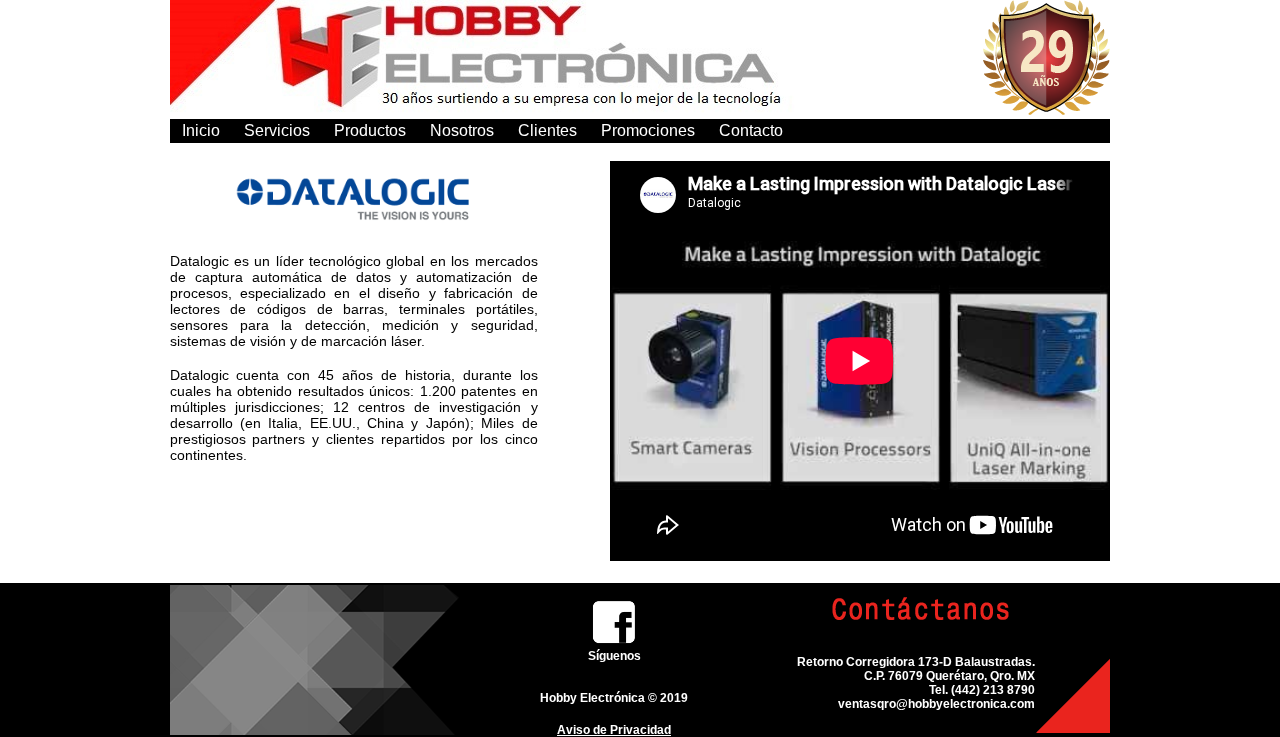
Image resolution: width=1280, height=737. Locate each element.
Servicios (277, 130)
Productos (370, 130)
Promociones (648, 130)
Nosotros (462, 130)
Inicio (201, 130)
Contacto (751, 130)
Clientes (547, 130)
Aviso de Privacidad (614, 730)
